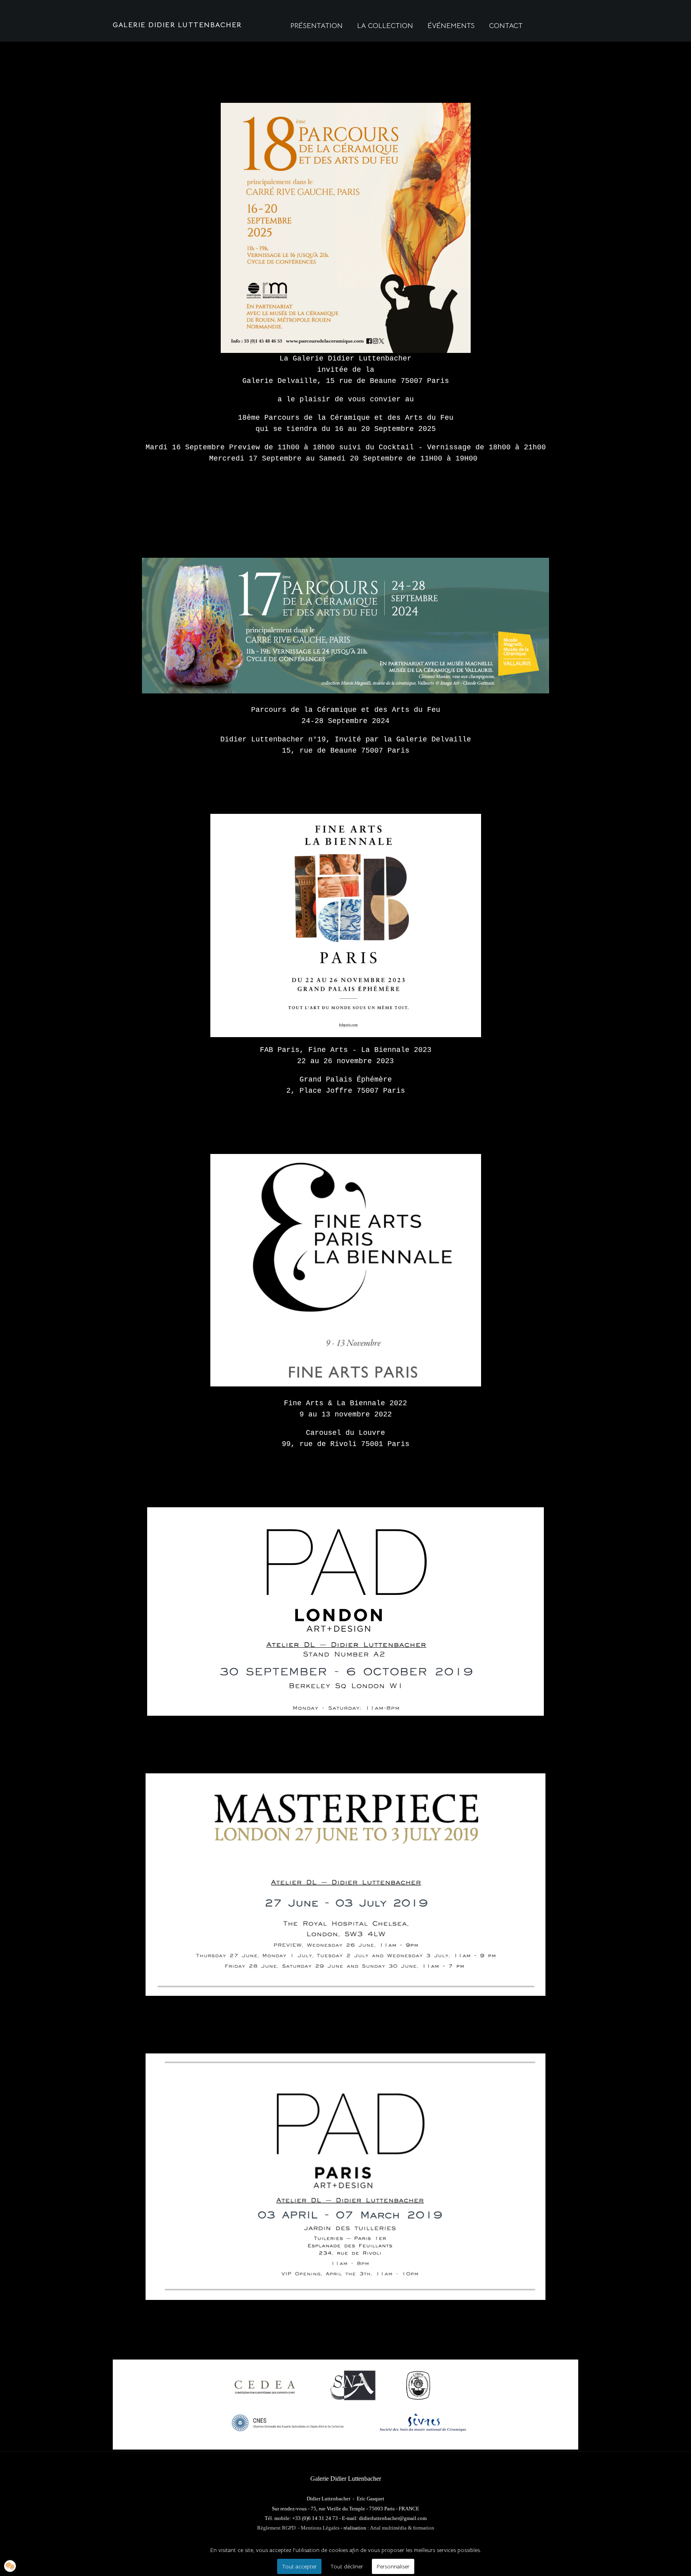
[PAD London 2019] (345, 1612)
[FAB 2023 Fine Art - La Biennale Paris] (345, 925)
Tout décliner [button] (347, 2566)
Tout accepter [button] (299, 2566)
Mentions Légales (320, 2528)
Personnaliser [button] (393, 2566)
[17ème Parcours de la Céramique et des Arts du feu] (345, 626)
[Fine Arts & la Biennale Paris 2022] (345, 1270)
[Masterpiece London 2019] (345, 1885)
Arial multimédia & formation (402, 2528)
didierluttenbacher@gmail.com (393, 2518)
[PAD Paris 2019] (345, 2176)
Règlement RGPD (276, 2528)
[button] (10, 2566)
